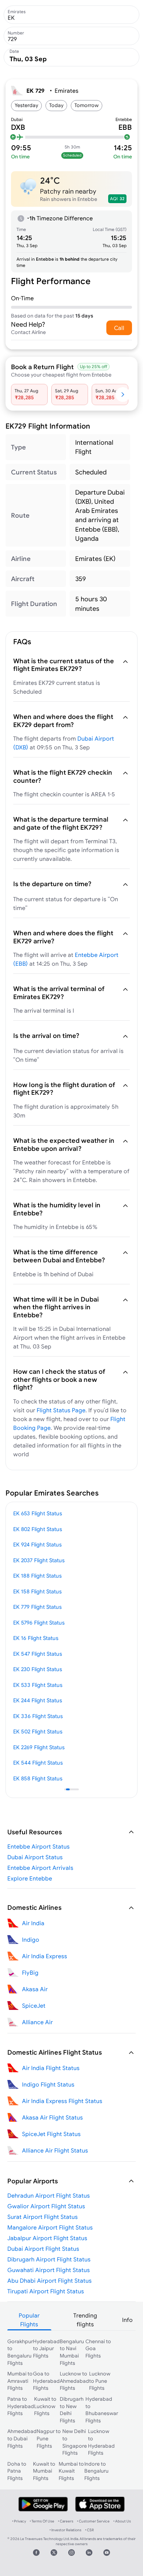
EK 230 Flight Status (38, 1669)
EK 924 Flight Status (37, 1544)
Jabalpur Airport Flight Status (47, 2238)
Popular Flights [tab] (29, 2320)
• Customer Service (93, 2521)
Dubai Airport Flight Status (43, 2249)
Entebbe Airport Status (38, 1846)
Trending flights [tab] (85, 2320)
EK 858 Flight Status (38, 1778)
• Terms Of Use (42, 2521)
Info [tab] (127, 2320)
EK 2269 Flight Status (39, 1747)
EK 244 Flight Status (38, 1700)
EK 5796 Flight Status (39, 1623)
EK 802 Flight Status (38, 1529)
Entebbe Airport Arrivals (40, 1868)
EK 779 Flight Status (37, 1607)
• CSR (89, 2530)
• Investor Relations (65, 2530)
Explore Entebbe (30, 1878)
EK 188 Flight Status (37, 1576)
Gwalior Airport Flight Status (46, 2206)
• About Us (122, 2521)
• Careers (66, 2521)
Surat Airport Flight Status (43, 2217)
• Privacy (19, 2521)
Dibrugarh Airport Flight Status (49, 2259)
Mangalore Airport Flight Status (50, 2227)
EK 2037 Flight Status (39, 1560)
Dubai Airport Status (35, 1857)
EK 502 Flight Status (38, 1731)
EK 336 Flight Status (38, 1716)
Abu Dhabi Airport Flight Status (49, 2280)
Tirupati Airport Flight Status (46, 2291)
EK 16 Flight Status (36, 1638)
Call (119, 328)
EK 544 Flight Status (38, 1763)
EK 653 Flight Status (38, 1513)
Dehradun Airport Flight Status (49, 2195)
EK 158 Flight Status (37, 1591)
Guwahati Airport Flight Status (49, 2270)
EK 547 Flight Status (38, 1654)
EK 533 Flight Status (38, 1685)
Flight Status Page (61, 1410)
